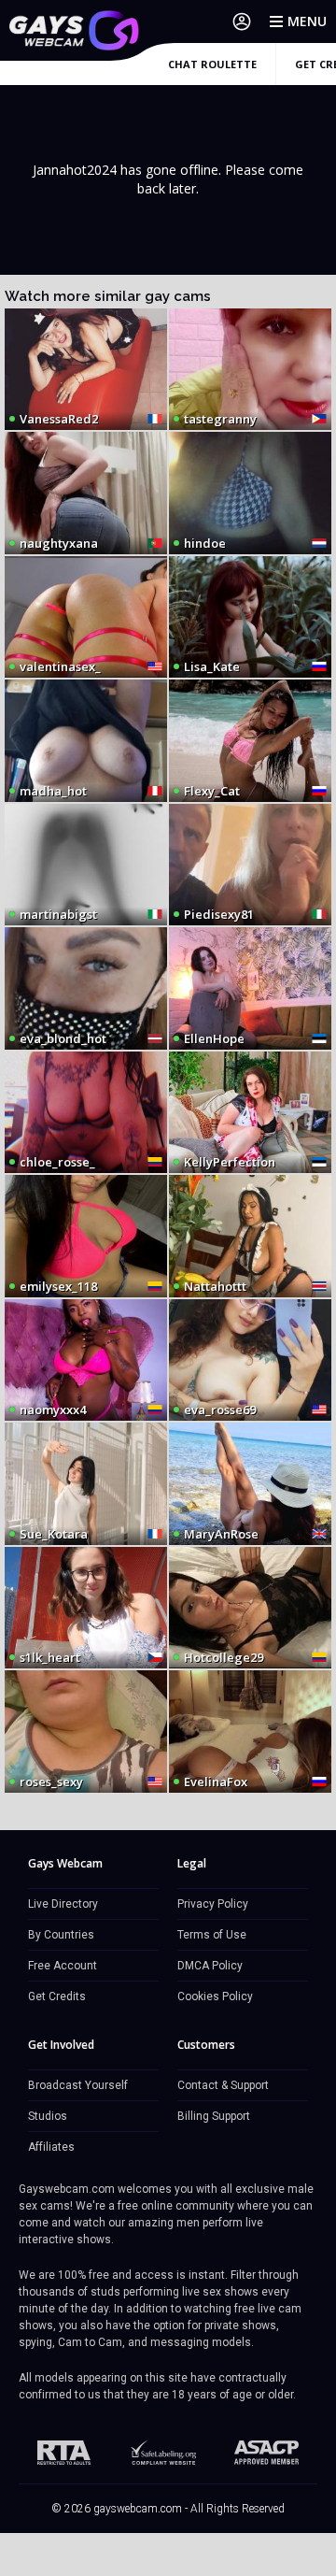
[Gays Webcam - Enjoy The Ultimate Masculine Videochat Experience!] (75, 30)
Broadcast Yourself (78, 2085)
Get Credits (57, 1996)
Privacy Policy (213, 1904)
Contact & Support (223, 2085)
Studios (48, 2116)
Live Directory (63, 1904)
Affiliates (51, 2147)
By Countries (61, 1935)
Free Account (63, 1966)
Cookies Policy (215, 1996)
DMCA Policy (210, 1966)
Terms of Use (212, 1935)
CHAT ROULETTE (212, 64)
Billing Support (214, 2116)
